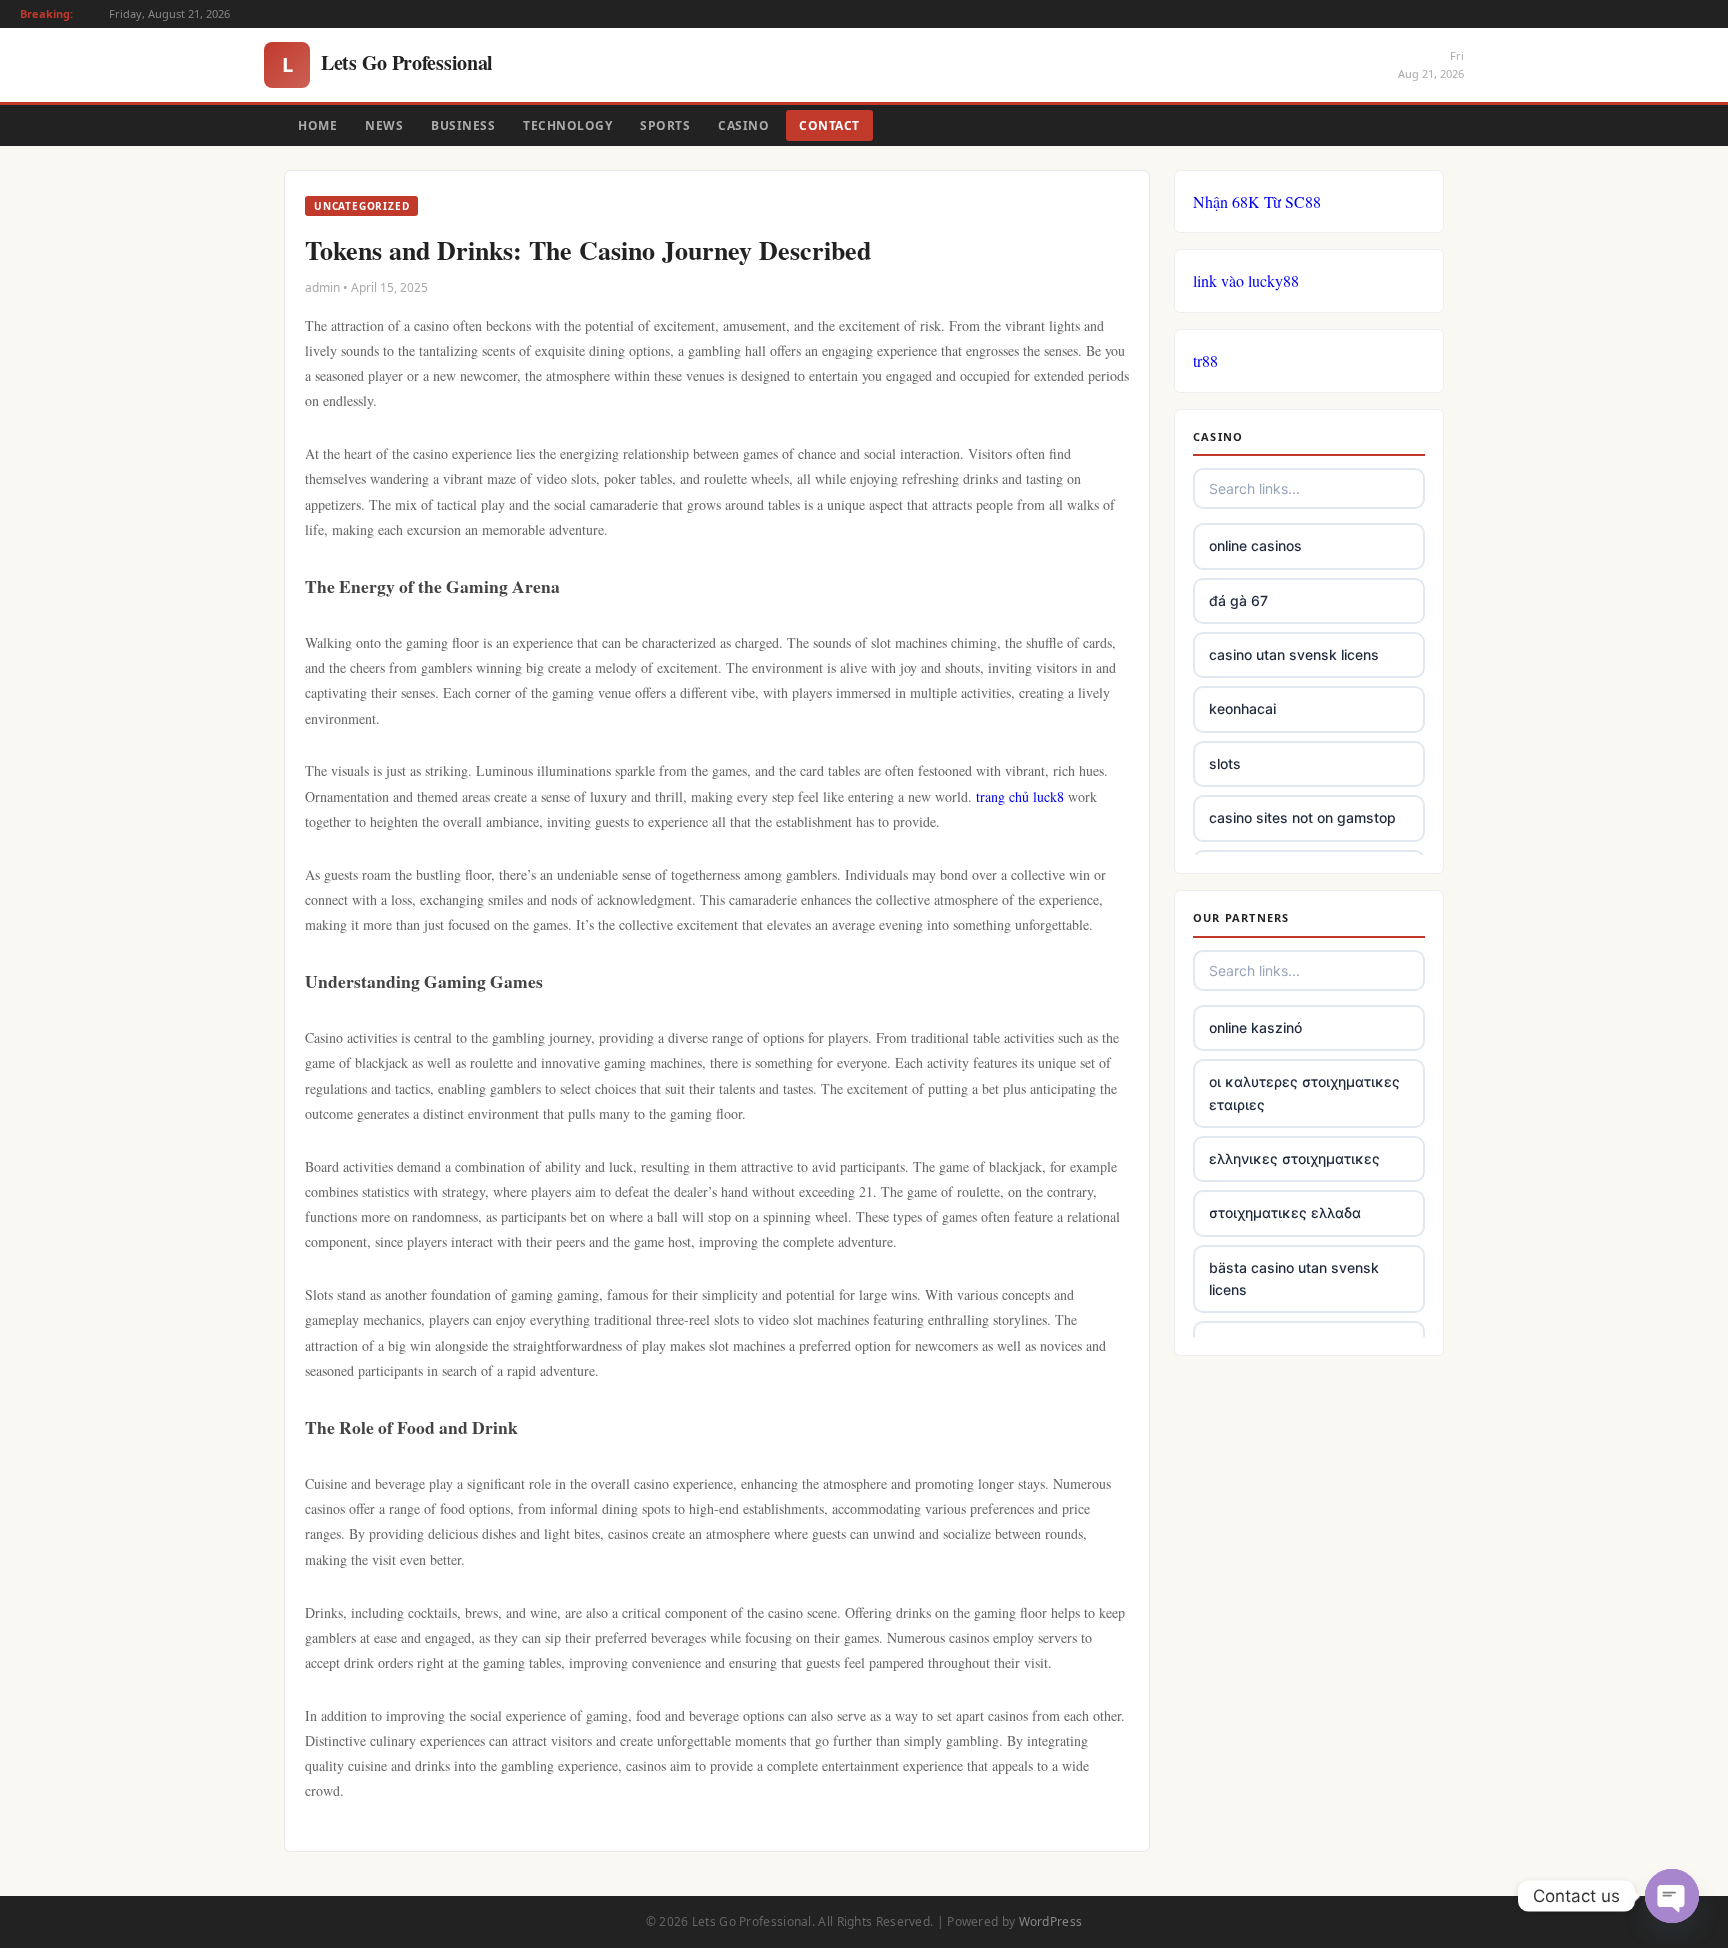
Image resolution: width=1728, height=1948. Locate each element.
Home (317, 125)
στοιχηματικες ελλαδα (1285, 1212)
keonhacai (1242, 708)
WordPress (1051, 1921)
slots (1225, 763)
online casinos (1255, 545)
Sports (665, 125)
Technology (567, 125)
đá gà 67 (1238, 600)
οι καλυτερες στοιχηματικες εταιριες (1304, 1092)
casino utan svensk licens (1294, 654)
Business (463, 125)
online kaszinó (1255, 1027)
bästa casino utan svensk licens (1294, 1278)
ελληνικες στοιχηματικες (1294, 1158)
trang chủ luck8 (1020, 796)
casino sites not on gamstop (1302, 817)
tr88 (1205, 360)
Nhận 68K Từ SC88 (1257, 201)
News (384, 125)
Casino (743, 125)
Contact (829, 125)
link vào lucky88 (1246, 280)
